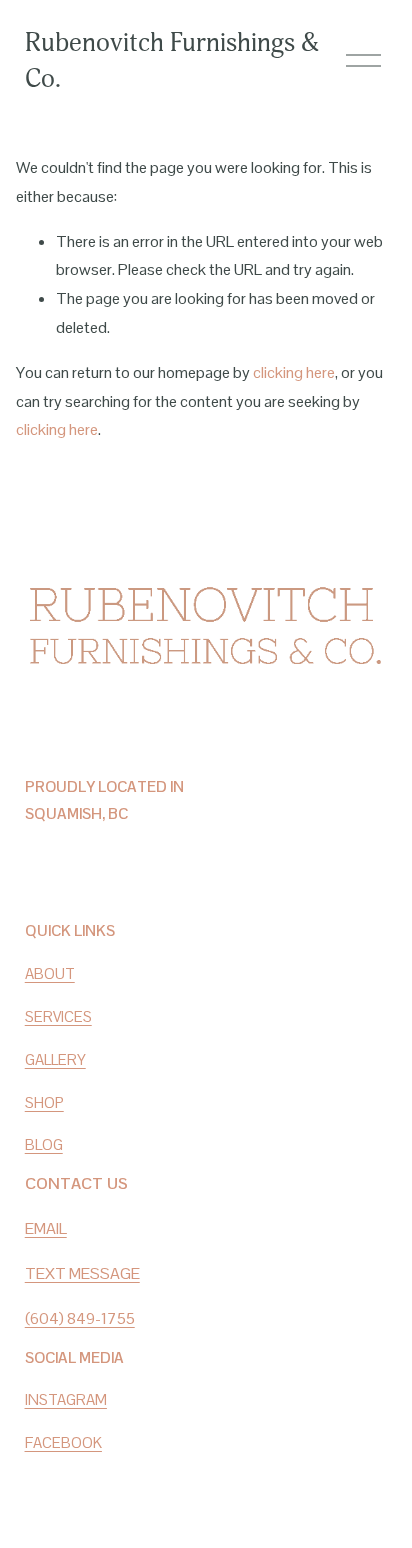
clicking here (294, 372)
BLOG (44, 1144)
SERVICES (58, 1016)
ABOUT (50, 973)
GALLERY (55, 1059)
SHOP (44, 1102)
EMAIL (46, 1228)
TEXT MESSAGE (82, 1273)
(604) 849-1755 (80, 1318)
